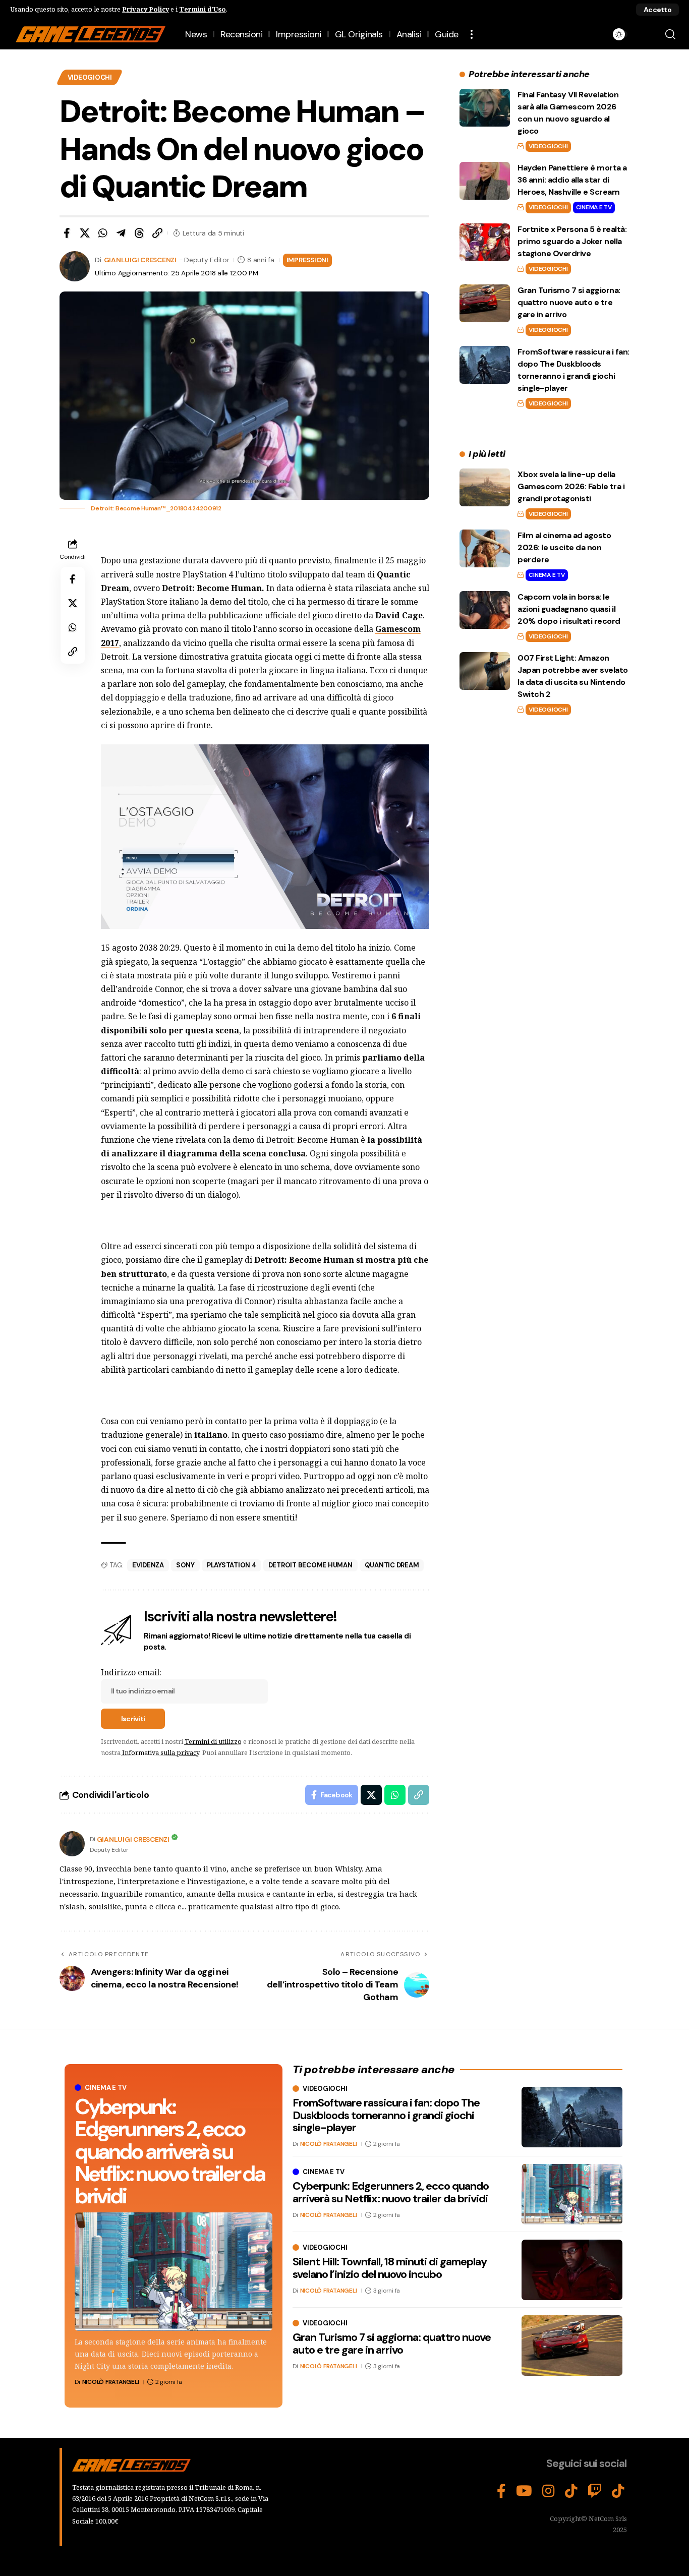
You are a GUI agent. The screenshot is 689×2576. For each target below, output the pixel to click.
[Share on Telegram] (121, 233)
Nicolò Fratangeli (111, 2382)
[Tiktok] (618, 2491)
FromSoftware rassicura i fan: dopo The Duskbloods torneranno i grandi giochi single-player (386, 2115)
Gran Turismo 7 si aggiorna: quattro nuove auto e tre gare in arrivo (569, 302)
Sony (185, 1565)
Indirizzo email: (131, 1672)
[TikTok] (571, 2491)
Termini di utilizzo (213, 1741)
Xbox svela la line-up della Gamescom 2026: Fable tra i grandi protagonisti (571, 486)
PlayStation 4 (232, 1565)
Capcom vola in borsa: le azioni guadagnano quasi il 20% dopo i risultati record (569, 609)
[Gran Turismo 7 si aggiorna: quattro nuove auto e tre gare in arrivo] (485, 303)
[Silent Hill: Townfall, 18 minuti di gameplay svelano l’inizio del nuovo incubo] (572, 2270)
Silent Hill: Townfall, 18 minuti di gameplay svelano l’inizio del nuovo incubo (390, 2268)
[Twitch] (595, 2491)
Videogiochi (90, 77)
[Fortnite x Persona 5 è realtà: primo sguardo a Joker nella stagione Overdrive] (485, 242)
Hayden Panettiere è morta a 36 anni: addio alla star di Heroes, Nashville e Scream (572, 180)
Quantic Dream (392, 1565)
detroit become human (310, 1565)
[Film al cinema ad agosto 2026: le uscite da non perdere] (485, 548)
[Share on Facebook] (67, 233)
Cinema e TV (594, 207)
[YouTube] (524, 2491)
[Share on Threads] (139, 233)
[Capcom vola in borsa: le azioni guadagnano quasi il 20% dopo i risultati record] (485, 610)
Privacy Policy (146, 9)
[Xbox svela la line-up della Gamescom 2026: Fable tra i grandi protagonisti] (485, 487)
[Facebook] (501, 2491)
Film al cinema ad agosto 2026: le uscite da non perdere (564, 547)
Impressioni (307, 260)
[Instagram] (549, 2491)
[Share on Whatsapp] (103, 233)
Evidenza (148, 1565)
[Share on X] (85, 233)
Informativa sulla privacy (161, 1752)
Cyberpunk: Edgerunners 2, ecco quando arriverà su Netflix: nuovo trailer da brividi (170, 2151)
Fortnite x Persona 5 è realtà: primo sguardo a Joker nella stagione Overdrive (572, 241)
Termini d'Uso (203, 9)
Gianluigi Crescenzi (140, 260)
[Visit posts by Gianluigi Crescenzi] (72, 1844)
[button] (657, 10)
